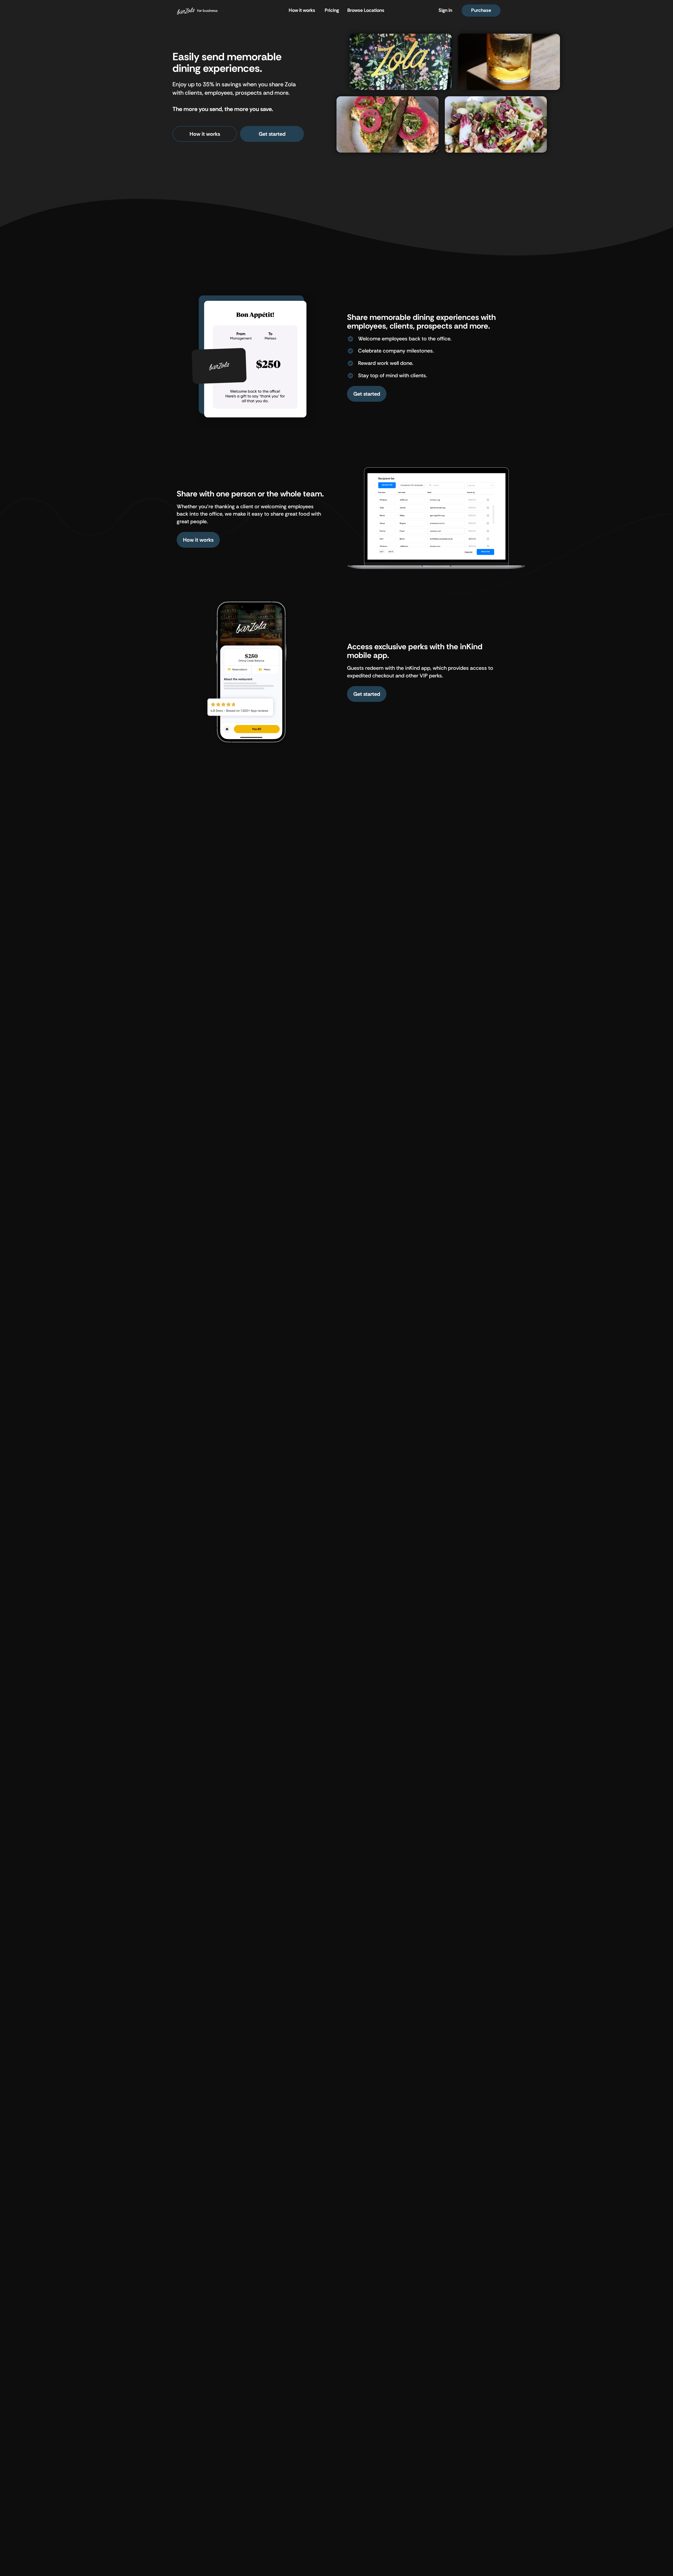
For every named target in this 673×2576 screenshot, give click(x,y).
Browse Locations (366, 10)
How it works (302, 10)
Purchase (481, 10)
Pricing (332, 10)
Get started (272, 134)
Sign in (445, 10)
